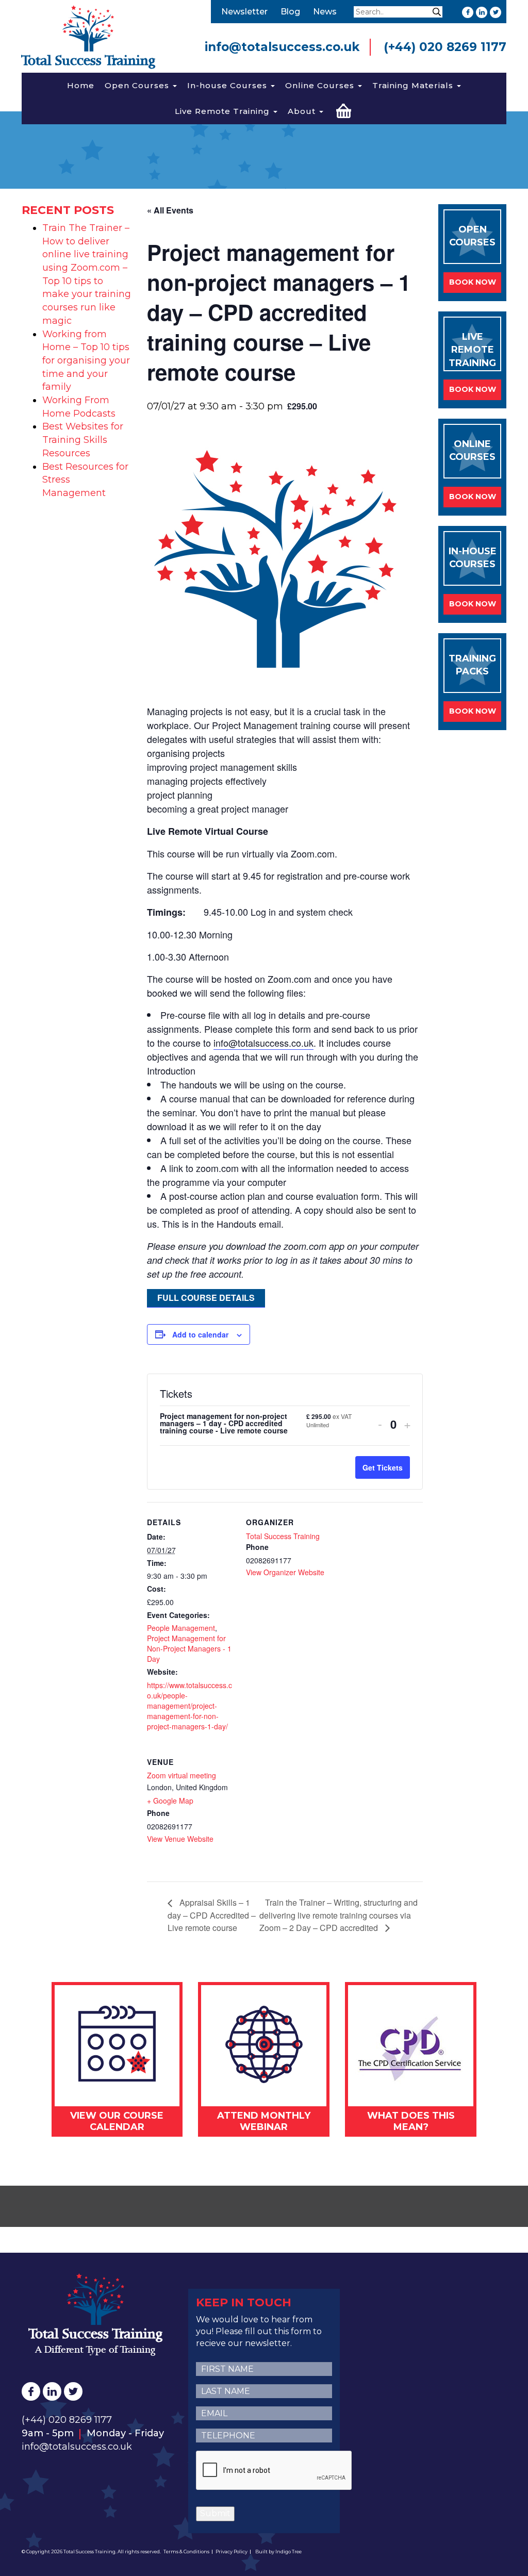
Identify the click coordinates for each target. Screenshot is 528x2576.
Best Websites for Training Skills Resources (83, 440)
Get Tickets (383, 1467)
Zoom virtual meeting (181, 1775)
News (325, 12)
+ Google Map (170, 1801)
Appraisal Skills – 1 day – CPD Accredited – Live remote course (212, 1915)
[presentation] (274, 2471)
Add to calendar (200, 1334)
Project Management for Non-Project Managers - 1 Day (189, 1648)
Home (81, 85)
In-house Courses (228, 85)
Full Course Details (206, 1298)
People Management (181, 1628)
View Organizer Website (285, 1572)
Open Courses (138, 85)
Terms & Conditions (186, 2552)
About (303, 111)
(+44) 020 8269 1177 (445, 47)
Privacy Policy (232, 2552)
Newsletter (244, 12)
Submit (215, 2513)
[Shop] (344, 110)
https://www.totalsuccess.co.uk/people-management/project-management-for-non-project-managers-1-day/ (189, 1706)
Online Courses (321, 85)
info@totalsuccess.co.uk (282, 47)
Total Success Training (283, 1536)
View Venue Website (180, 1839)
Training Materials (414, 85)
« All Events (170, 210)
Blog (290, 12)
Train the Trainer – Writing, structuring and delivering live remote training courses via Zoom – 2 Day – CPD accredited (339, 1915)
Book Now (473, 282)
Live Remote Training (224, 111)
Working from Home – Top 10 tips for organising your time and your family (86, 361)
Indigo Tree (288, 2552)
